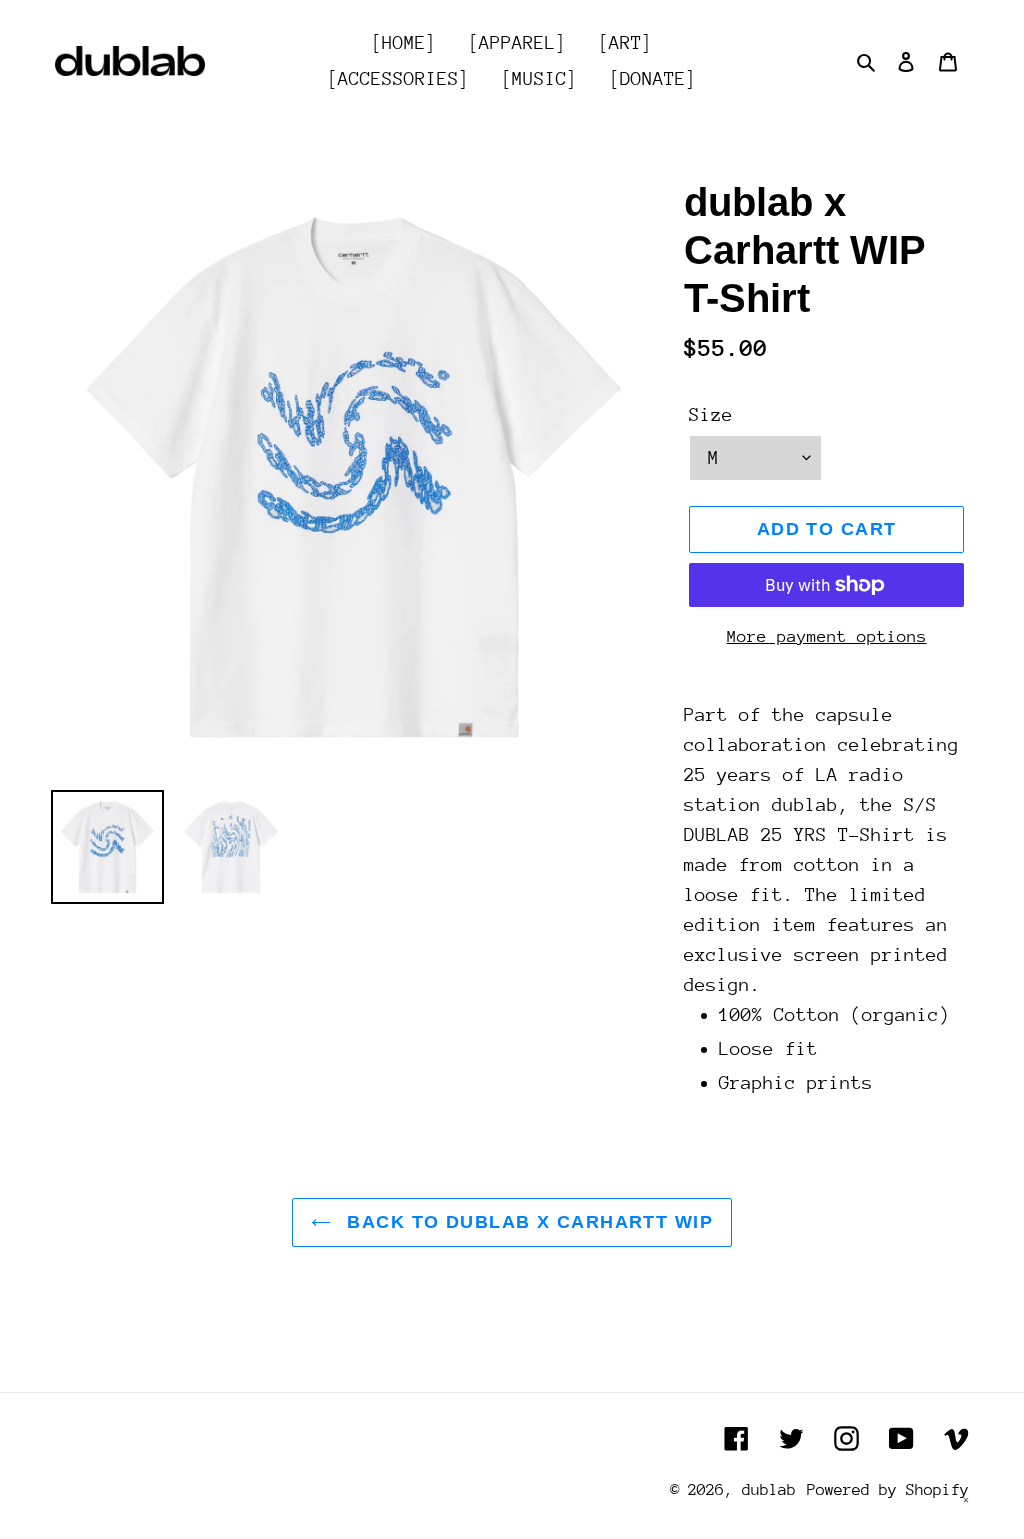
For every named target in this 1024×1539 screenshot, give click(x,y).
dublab (769, 1490)
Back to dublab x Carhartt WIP (527, 1222)
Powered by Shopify (888, 1490)
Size (711, 414)
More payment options (827, 636)
